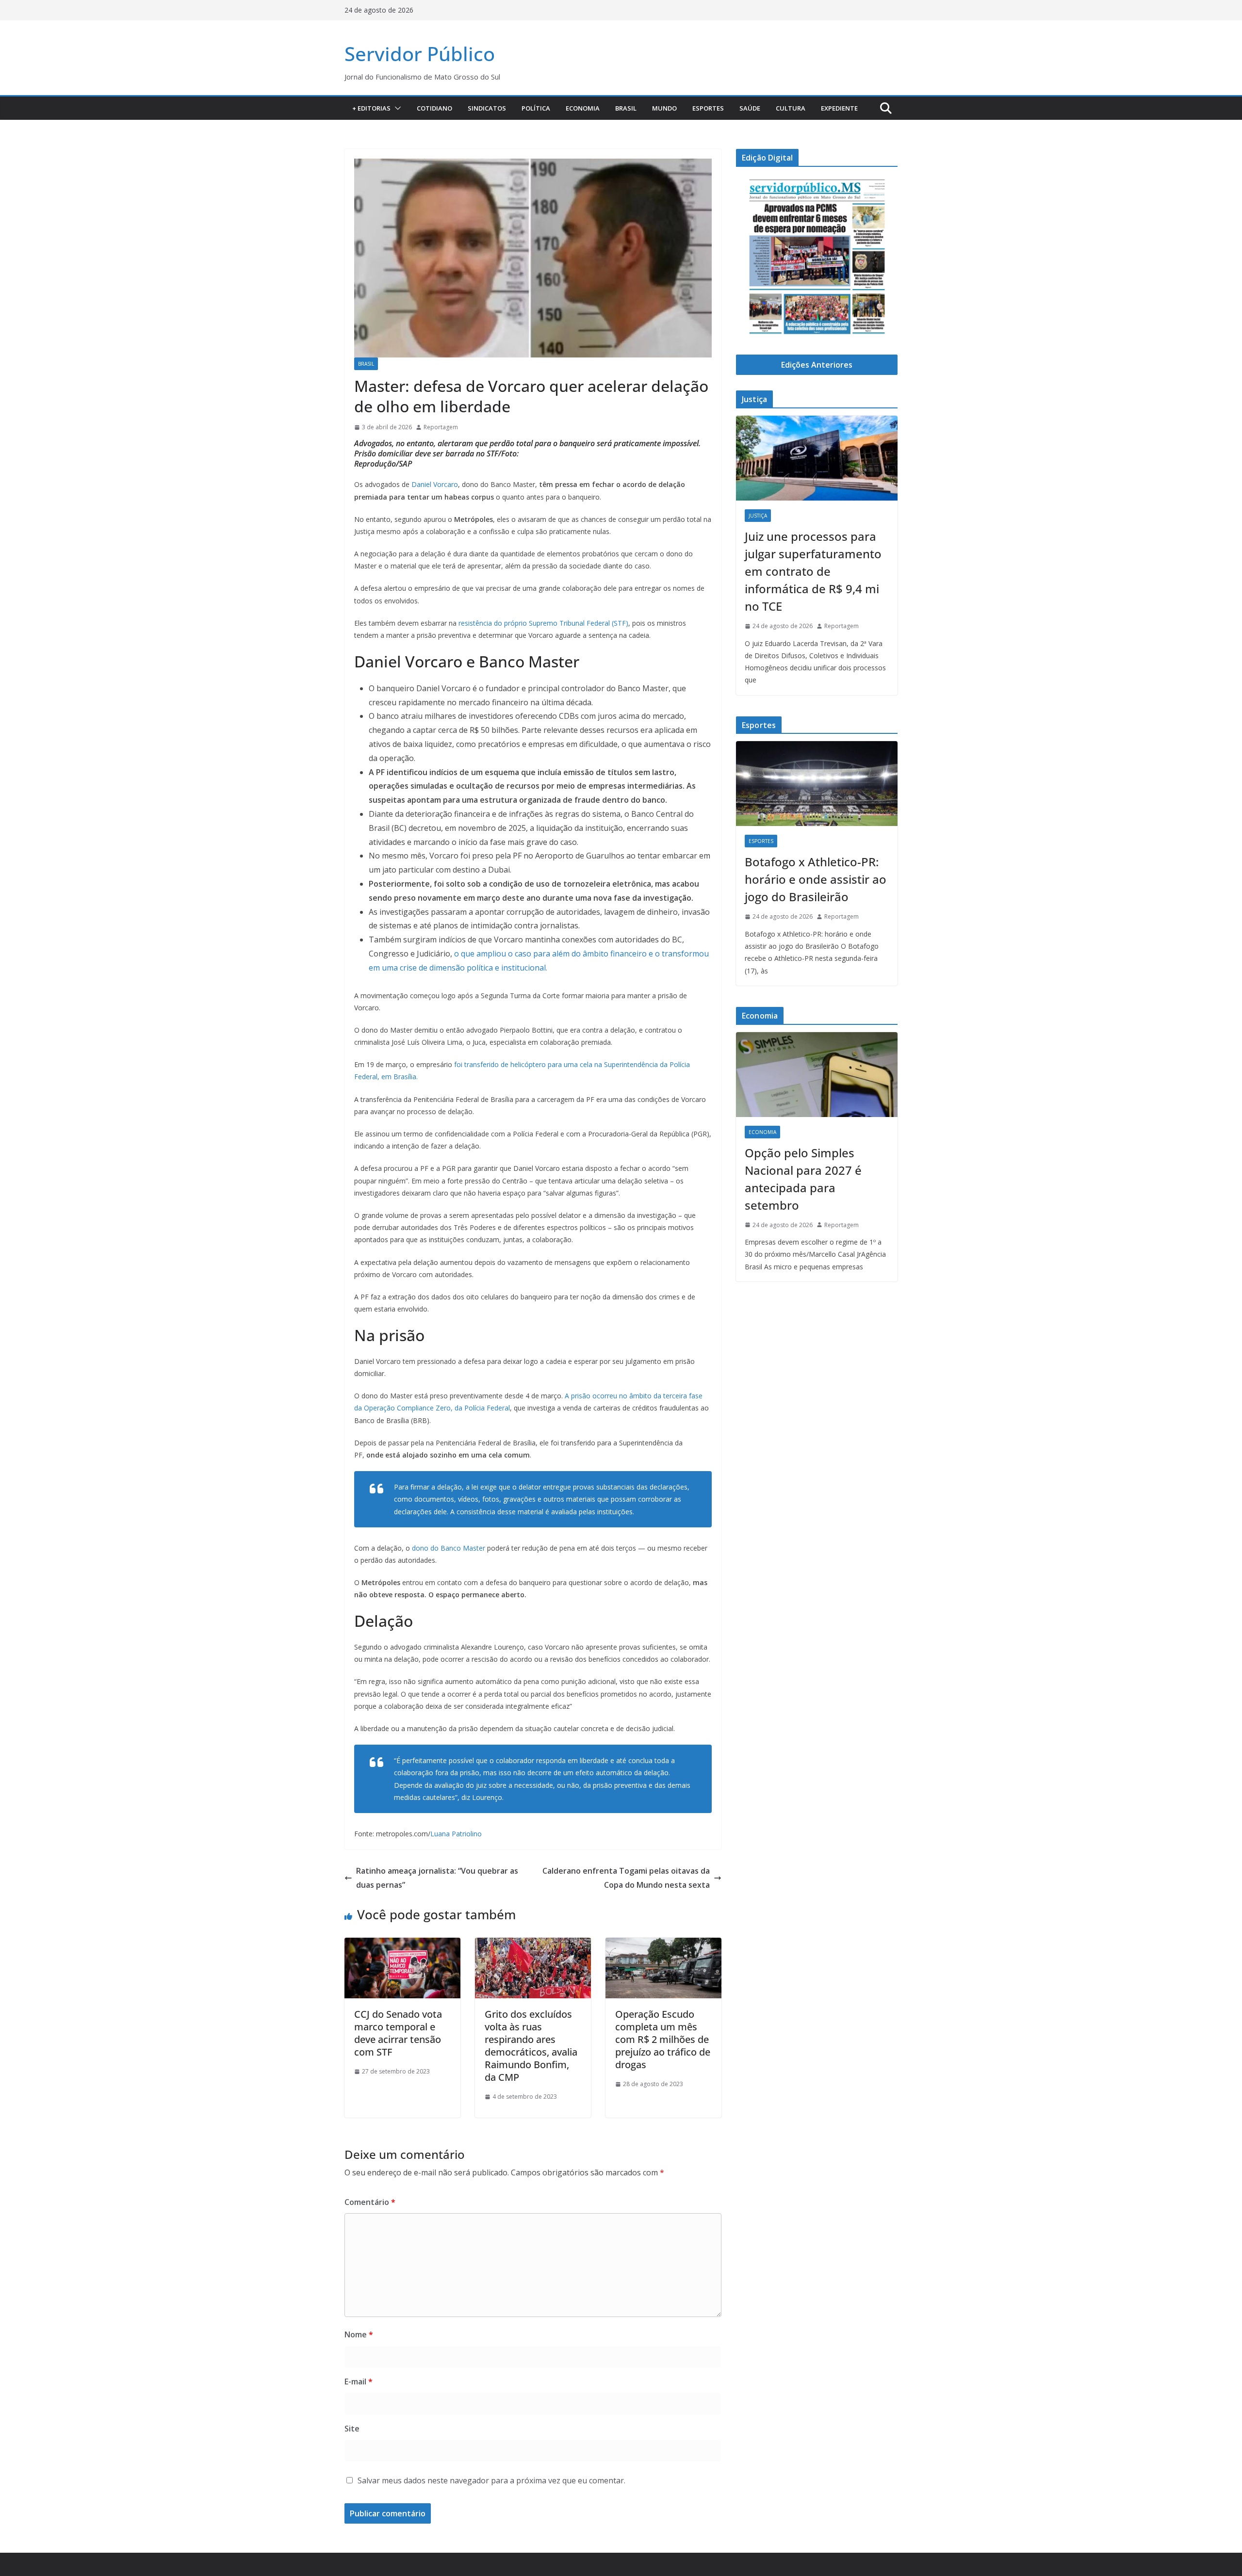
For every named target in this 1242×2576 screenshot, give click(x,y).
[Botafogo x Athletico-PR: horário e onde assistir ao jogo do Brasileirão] (817, 784)
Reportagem (441, 427)
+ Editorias (371, 108)
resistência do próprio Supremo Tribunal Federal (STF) (543, 623)
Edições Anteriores (817, 365)
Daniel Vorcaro (435, 484)
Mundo (664, 108)
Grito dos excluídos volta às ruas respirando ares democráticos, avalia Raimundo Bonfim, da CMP (531, 2046)
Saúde (750, 108)
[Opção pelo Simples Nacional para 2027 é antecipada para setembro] (817, 1075)
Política (536, 108)
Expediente (839, 108)
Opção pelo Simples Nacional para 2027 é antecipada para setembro (803, 1179)
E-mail (359, 2382)
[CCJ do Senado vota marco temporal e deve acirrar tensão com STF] (402, 1944)
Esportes (708, 108)
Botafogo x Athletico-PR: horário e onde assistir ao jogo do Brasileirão (816, 879)
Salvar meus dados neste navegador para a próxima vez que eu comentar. (491, 2480)
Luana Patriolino (456, 1834)
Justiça (758, 516)
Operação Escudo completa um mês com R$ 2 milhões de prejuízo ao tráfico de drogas (663, 2039)
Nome (359, 2334)
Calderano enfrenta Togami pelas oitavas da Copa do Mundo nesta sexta (626, 1878)
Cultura (791, 108)
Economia (583, 108)
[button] (396, 108)
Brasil (626, 108)
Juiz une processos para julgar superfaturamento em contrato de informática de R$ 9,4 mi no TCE (813, 571)
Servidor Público (420, 54)
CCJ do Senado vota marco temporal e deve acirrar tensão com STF (398, 2033)
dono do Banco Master (448, 1548)
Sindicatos (487, 108)
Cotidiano (434, 108)
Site (352, 2429)
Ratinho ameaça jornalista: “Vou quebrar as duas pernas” (437, 1878)
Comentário (370, 2202)
